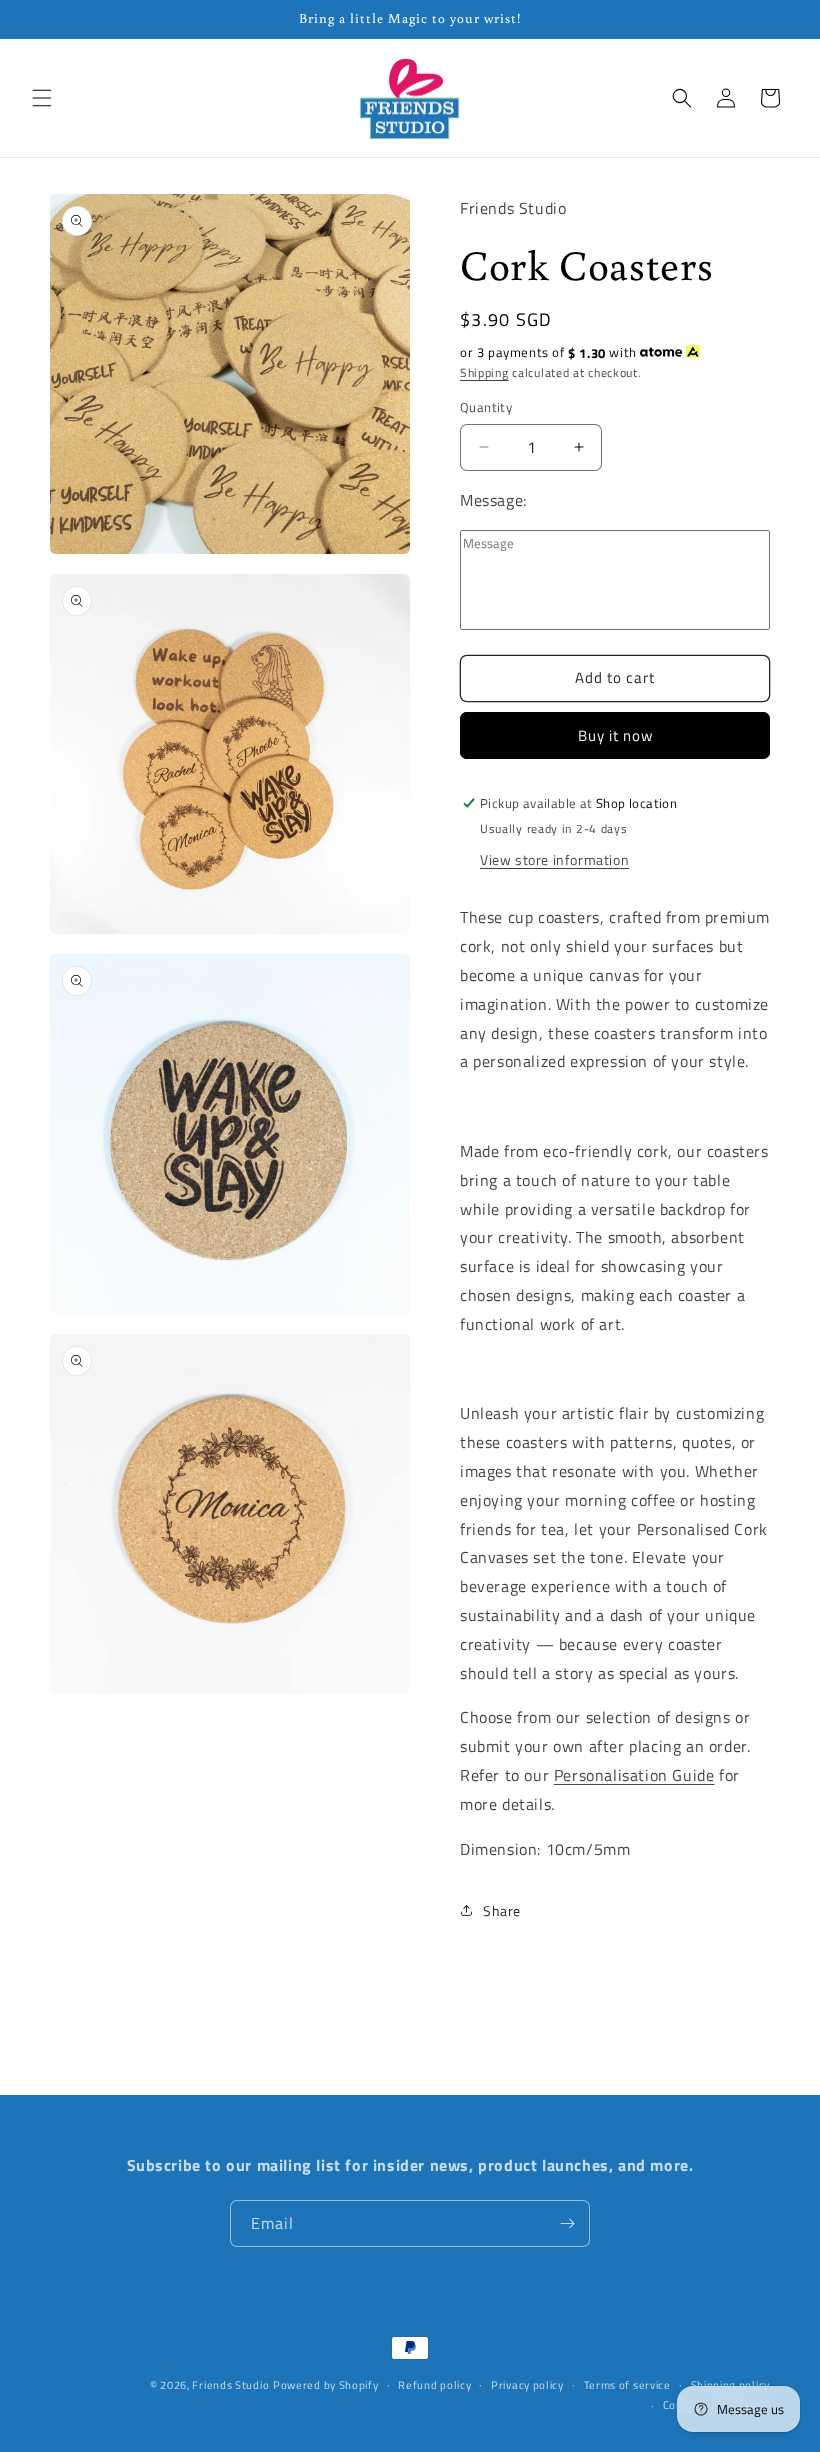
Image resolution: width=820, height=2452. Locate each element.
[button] (42, 98)
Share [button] (502, 1910)
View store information (554, 859)
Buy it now (615, 735)
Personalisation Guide (634, 1775)
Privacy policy (527, 2385)
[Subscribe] (567, 2223)
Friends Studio (230, 2385)
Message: (493, 500)
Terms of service (627, 2385)
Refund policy (434, 2385)
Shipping (484, 372)
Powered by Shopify (326, 2385)
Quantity (486, 407)
